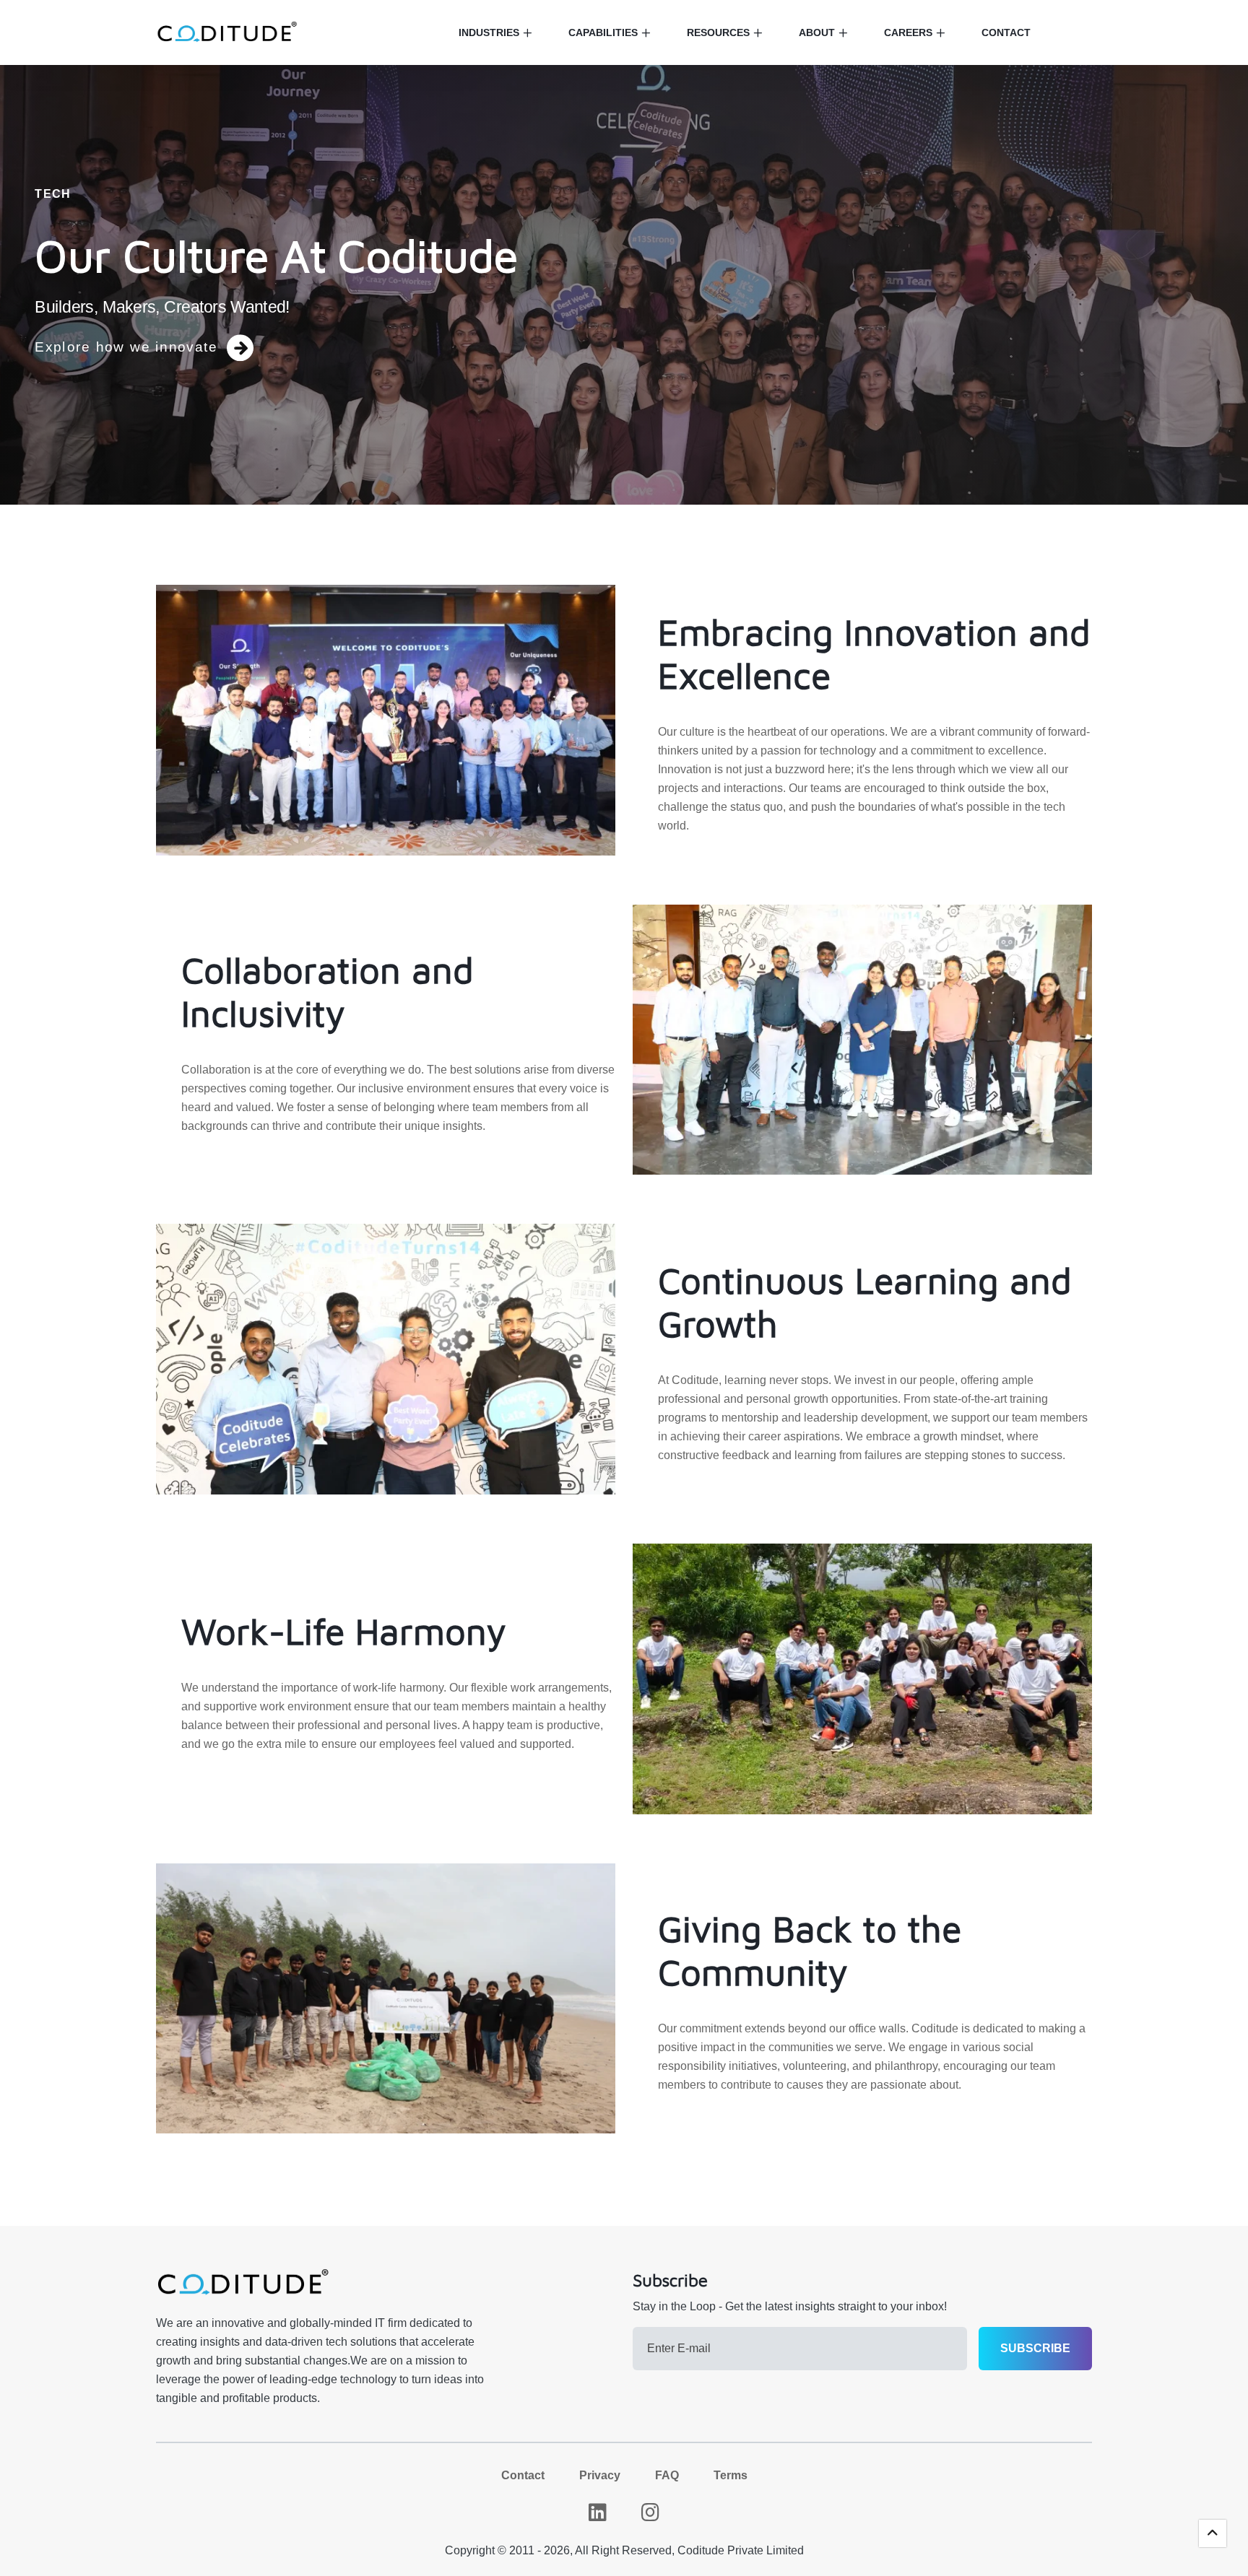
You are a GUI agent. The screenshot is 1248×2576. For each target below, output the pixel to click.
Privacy (600, 2475)
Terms (731, 2475)
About (817, 32)
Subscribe (1035, 2348)
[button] (1213, 2533)
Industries (489, 32)
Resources (718, 32)
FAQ (667, 2475)
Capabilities (603, 32)
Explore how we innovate (126, 347)
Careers (908, 32)
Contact (1006, 32)
